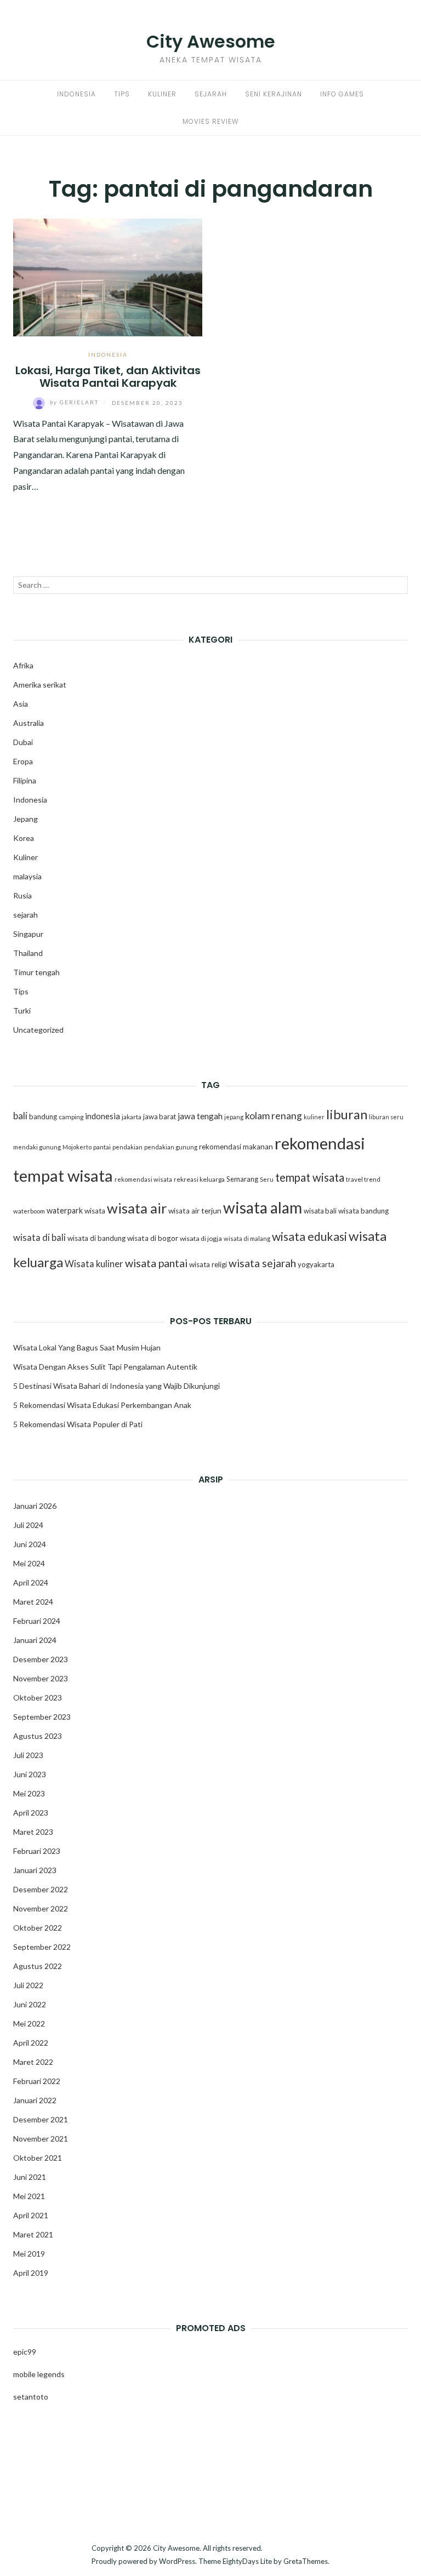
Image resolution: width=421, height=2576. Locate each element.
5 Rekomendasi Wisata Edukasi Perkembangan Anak (102, 1405)
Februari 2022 (37, 2081)
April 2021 (31, 2215)
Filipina (25, 780)
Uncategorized (38, 1030)
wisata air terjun (195, 1211)
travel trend (363, 1179)
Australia (29, 723)
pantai (102, 1147)
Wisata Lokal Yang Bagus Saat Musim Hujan (87, 1347)
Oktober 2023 (38, 1698)
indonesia (103, 1116)
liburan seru (386, 1117)
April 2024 (31, 1582)
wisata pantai (156, 1263)
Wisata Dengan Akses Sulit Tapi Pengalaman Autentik (105, 1367)
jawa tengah (200, 1116)
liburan (347, 1114)
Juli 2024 (28, 1525)
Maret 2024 (33, 1602)
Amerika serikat (40, 685)
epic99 (25, 2352)
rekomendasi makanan (236, 1147)
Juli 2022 (28, 1985)
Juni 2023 (30, 1774)
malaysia (27, 876)
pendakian (127, 1147)
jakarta (132, 1117)
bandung (43, 1117)
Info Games (342, 94)
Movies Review (210, 121)
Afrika (23, 665)
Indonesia (76, 94)
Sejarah (211, 94)
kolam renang (274, 1116)
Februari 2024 (37, 1621)
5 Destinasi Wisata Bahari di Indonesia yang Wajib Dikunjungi (116, 1386)
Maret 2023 (33, 1832)
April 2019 (31, 2273)
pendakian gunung (171, 1147)
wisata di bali (39, 1238)
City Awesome (211, 41)
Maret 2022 (33, 2062)
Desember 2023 (41, 1659)
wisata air (137, 1208)
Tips (122, 94)
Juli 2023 (28, 1755)
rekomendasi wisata (143, 1179)
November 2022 (41, 1908)
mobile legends (39, 2374)
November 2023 (41, 1678)
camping (71, 1117)
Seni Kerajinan (274, 94)
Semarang (242, 1179)
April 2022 (31, 2043)
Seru (267, 1179)
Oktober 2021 (38, 2158)
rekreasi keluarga (199, 1179)
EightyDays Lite (247, 2561)
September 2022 (42, 1947)
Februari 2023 (37, 1851)
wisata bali (320, 1211)
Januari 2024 (35, 1640)
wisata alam (263, 1207)
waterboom (29, 1211)
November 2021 (41, 2139)
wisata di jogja (201, 1238)
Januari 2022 (35, 2100)
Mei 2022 (29, 2023)
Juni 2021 (30, 2177)
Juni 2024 (30, 1544)
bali (20, 1116)
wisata (95, 1211)
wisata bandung (363, 1211)
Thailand (28, 953)
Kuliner (162, 94)
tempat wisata (310, 1177)
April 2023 (31, 1813)
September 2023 (42, 1717)
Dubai (23, 742)
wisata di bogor (153, 1238)
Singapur (28, 934)
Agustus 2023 (38, 1736)
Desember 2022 (41, 1889)
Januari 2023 (35, 1870)
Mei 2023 (29, 1793)
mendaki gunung (37, 1147)
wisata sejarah (262, 1263)
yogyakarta (316, 1264)
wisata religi (208, 1264)
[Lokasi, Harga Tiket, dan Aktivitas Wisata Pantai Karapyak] (108, 276)
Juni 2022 (30, 2004)
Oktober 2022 (38, 1928)
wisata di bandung (96, 1238)
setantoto (31, 2397)
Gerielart (75, 402)
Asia (21, 704)
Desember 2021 (41, 2119)
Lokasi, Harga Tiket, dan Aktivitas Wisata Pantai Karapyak (108, 377)
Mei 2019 (29, 2254)
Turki (22, 1011)
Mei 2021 (29, 2196)
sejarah (25, 915)
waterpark (65, 1210)
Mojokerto (77, 1147)
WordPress (177, 2561)
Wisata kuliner (94, 1264)
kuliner (314, 1117)
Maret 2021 (33, 2234)
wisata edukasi (309, 1237)
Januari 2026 (35, 1506)
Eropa (23, 761)
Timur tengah (36, 972)
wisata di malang (247, 1238)
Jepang (25, 819)
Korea (24, 838)
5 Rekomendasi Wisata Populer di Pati (78, 1424)
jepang (234, 1117)
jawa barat (160, 1117)
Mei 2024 (29, 1563)
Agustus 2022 (38, 1966)
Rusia (22, 895)
